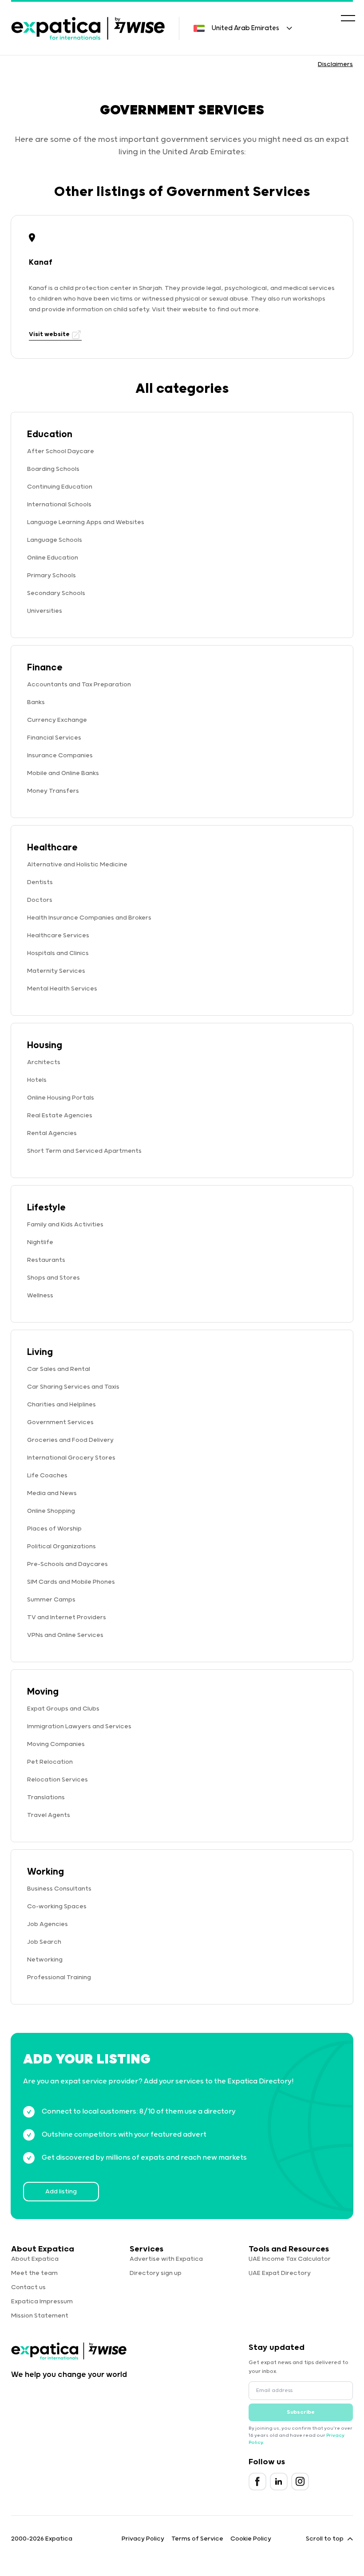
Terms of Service (197, 2539)
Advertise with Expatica (166, 2259)
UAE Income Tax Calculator (290, 2259)
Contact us (28, 2287)
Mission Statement (40, 2316)
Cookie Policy (251, 2539)
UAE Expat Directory (280, 2273)
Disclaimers (335, 64)
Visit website (50, 334)
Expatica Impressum (42, 2302)
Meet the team (34, 2273)
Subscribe (301, 2412)
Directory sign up (156, 2273)
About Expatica (35, 2259)
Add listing (61, 2192)
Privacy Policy (143, 2539)
